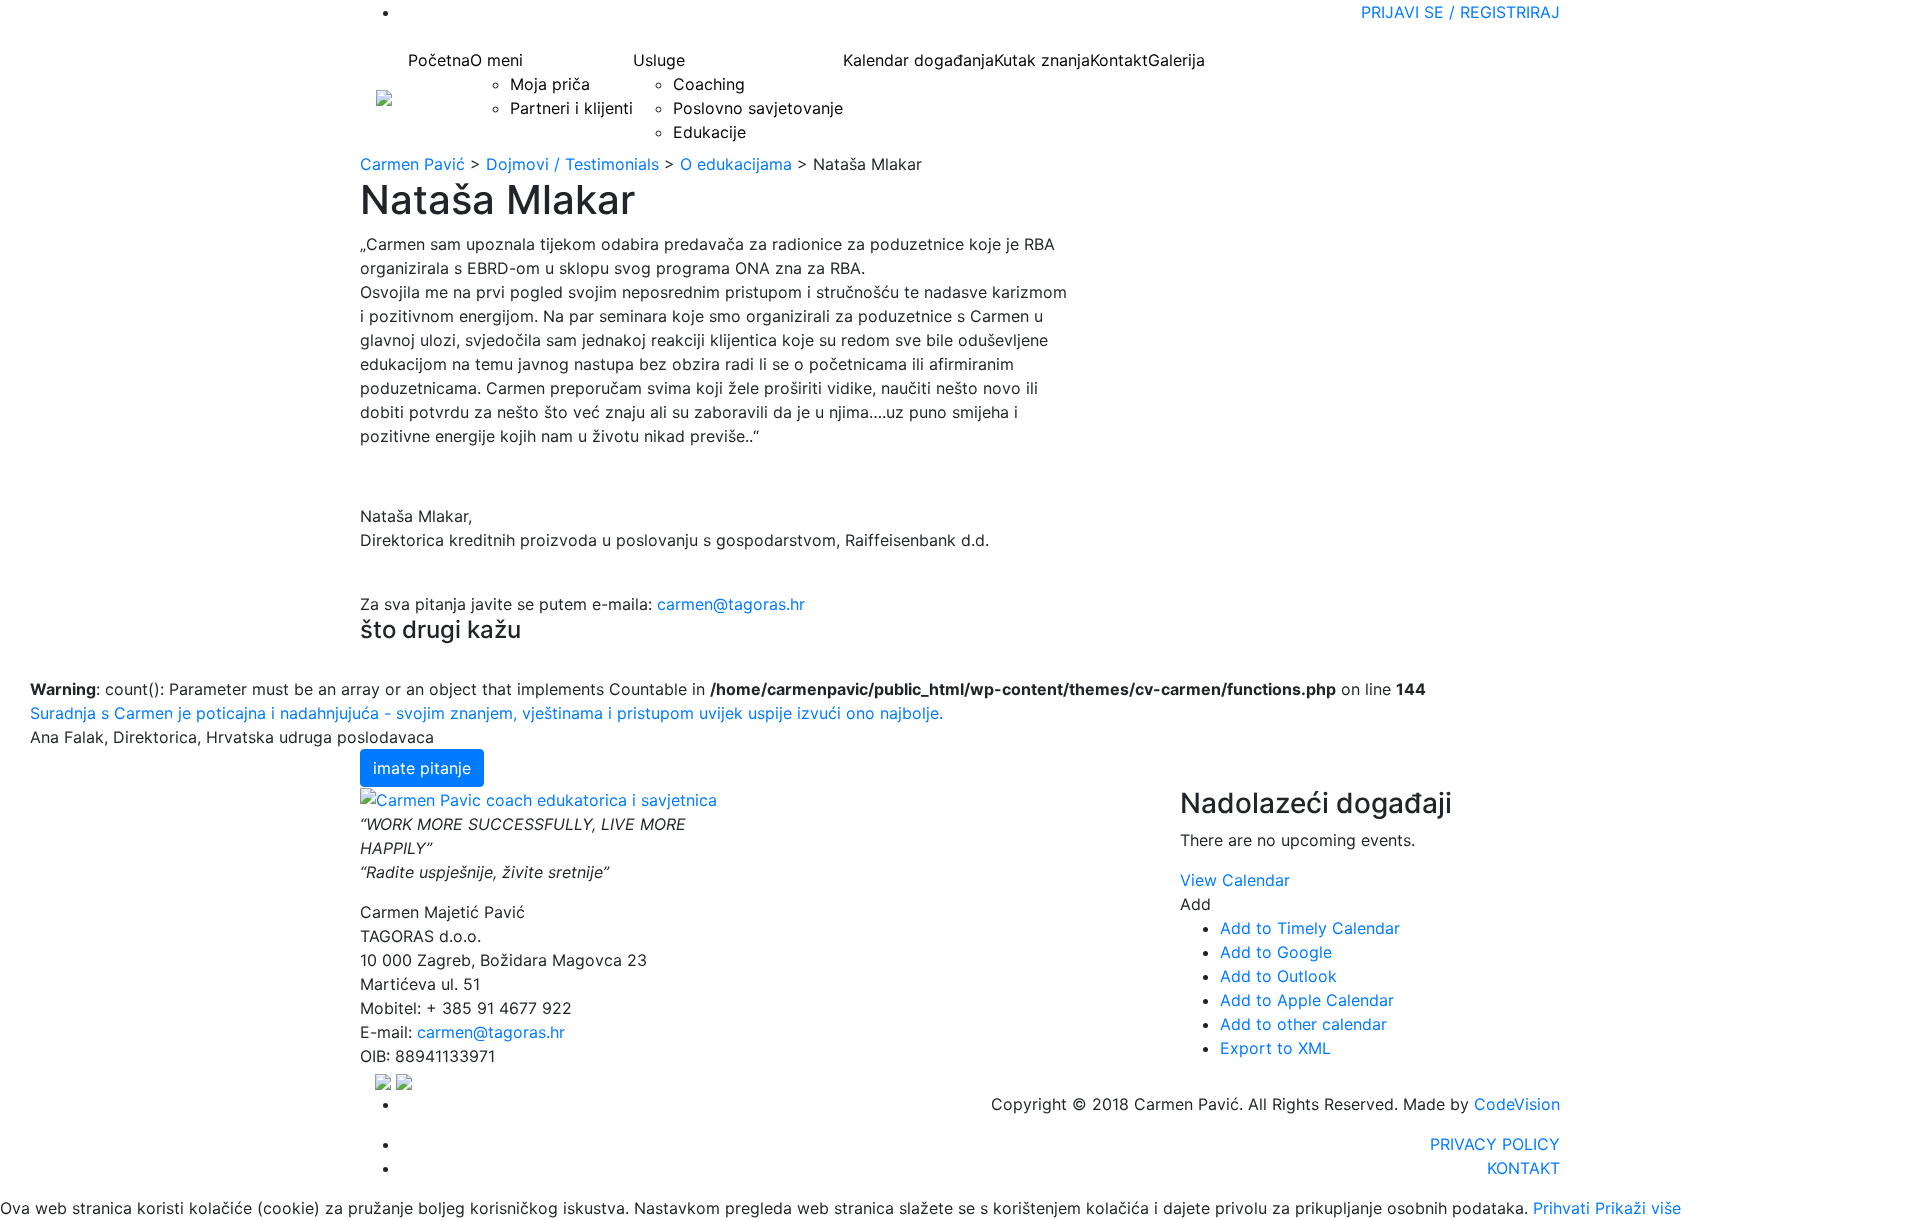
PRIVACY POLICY (1495, 1144)
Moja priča (550, 84)
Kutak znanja (1042, 60)
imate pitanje (422, 768)
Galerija (1176, 60)
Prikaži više (1638, 1208)
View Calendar (1235, 880)
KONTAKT (1523, 1168)
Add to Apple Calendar (1307, 1000)
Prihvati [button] (1561, 1208)
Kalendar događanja (918, 60)
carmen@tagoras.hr (731, 604)
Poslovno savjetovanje (758, 108)
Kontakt (1119, 60)
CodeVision (1517, 1104)
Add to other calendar (1303, 1024)
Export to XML (1275, 1048)
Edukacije (709, 132)
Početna (439, 60)
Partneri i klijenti (571, 108)
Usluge (659, 60)
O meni (496, 60)
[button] (169, 725)
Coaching (709, 84)
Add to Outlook (1278, 976)
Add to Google (1276, 952)
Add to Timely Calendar (1310, 928)
